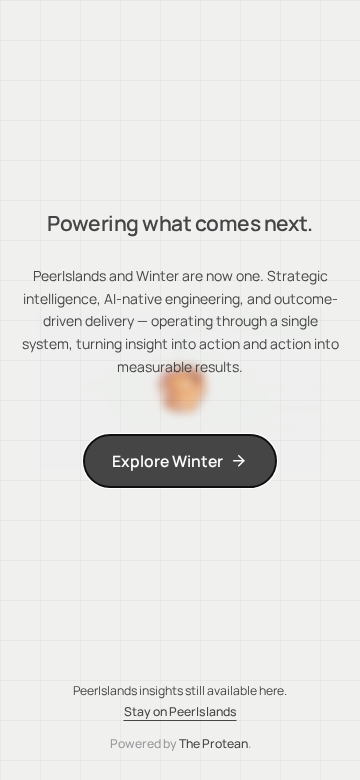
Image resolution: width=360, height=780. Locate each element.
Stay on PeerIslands (180, 711)
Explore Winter (167, 461)
